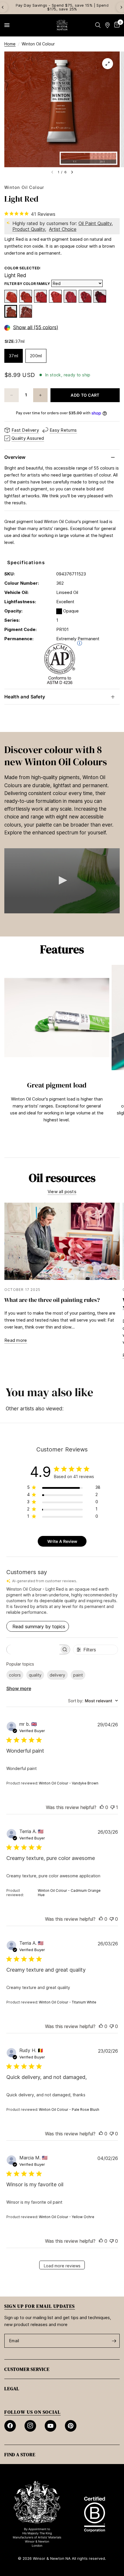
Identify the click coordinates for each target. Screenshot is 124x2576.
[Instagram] (30, 2426)
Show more (19, 1688)
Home (10, 44)
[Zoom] (108, 64)
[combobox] (93, 1701)
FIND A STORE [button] (20, 2454)
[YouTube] (50, 2426)
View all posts (62, 1192)
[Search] (98, 25)
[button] (62, 880)
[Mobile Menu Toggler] (7, 25)
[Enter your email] (114, 2341)
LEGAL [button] (12, 2389)
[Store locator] (107, 25)
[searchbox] (33, 1649)
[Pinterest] (71, 2426)
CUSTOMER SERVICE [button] (27, 2369)
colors (15, 1675)
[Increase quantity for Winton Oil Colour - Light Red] (40, 395)
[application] (62, 881)
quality (35, 1675)
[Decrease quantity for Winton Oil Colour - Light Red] (12, 395)
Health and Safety (25, 697)
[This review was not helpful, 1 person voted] (112, 1808)
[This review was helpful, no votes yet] (102, 1808)
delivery (57, 1675)
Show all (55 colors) (36, 328)
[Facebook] (10, 2426)
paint (78, 1675)
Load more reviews (62, 2266)
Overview (15, 457)
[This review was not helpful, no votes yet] (112, 1919)
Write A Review (62, 1541)
